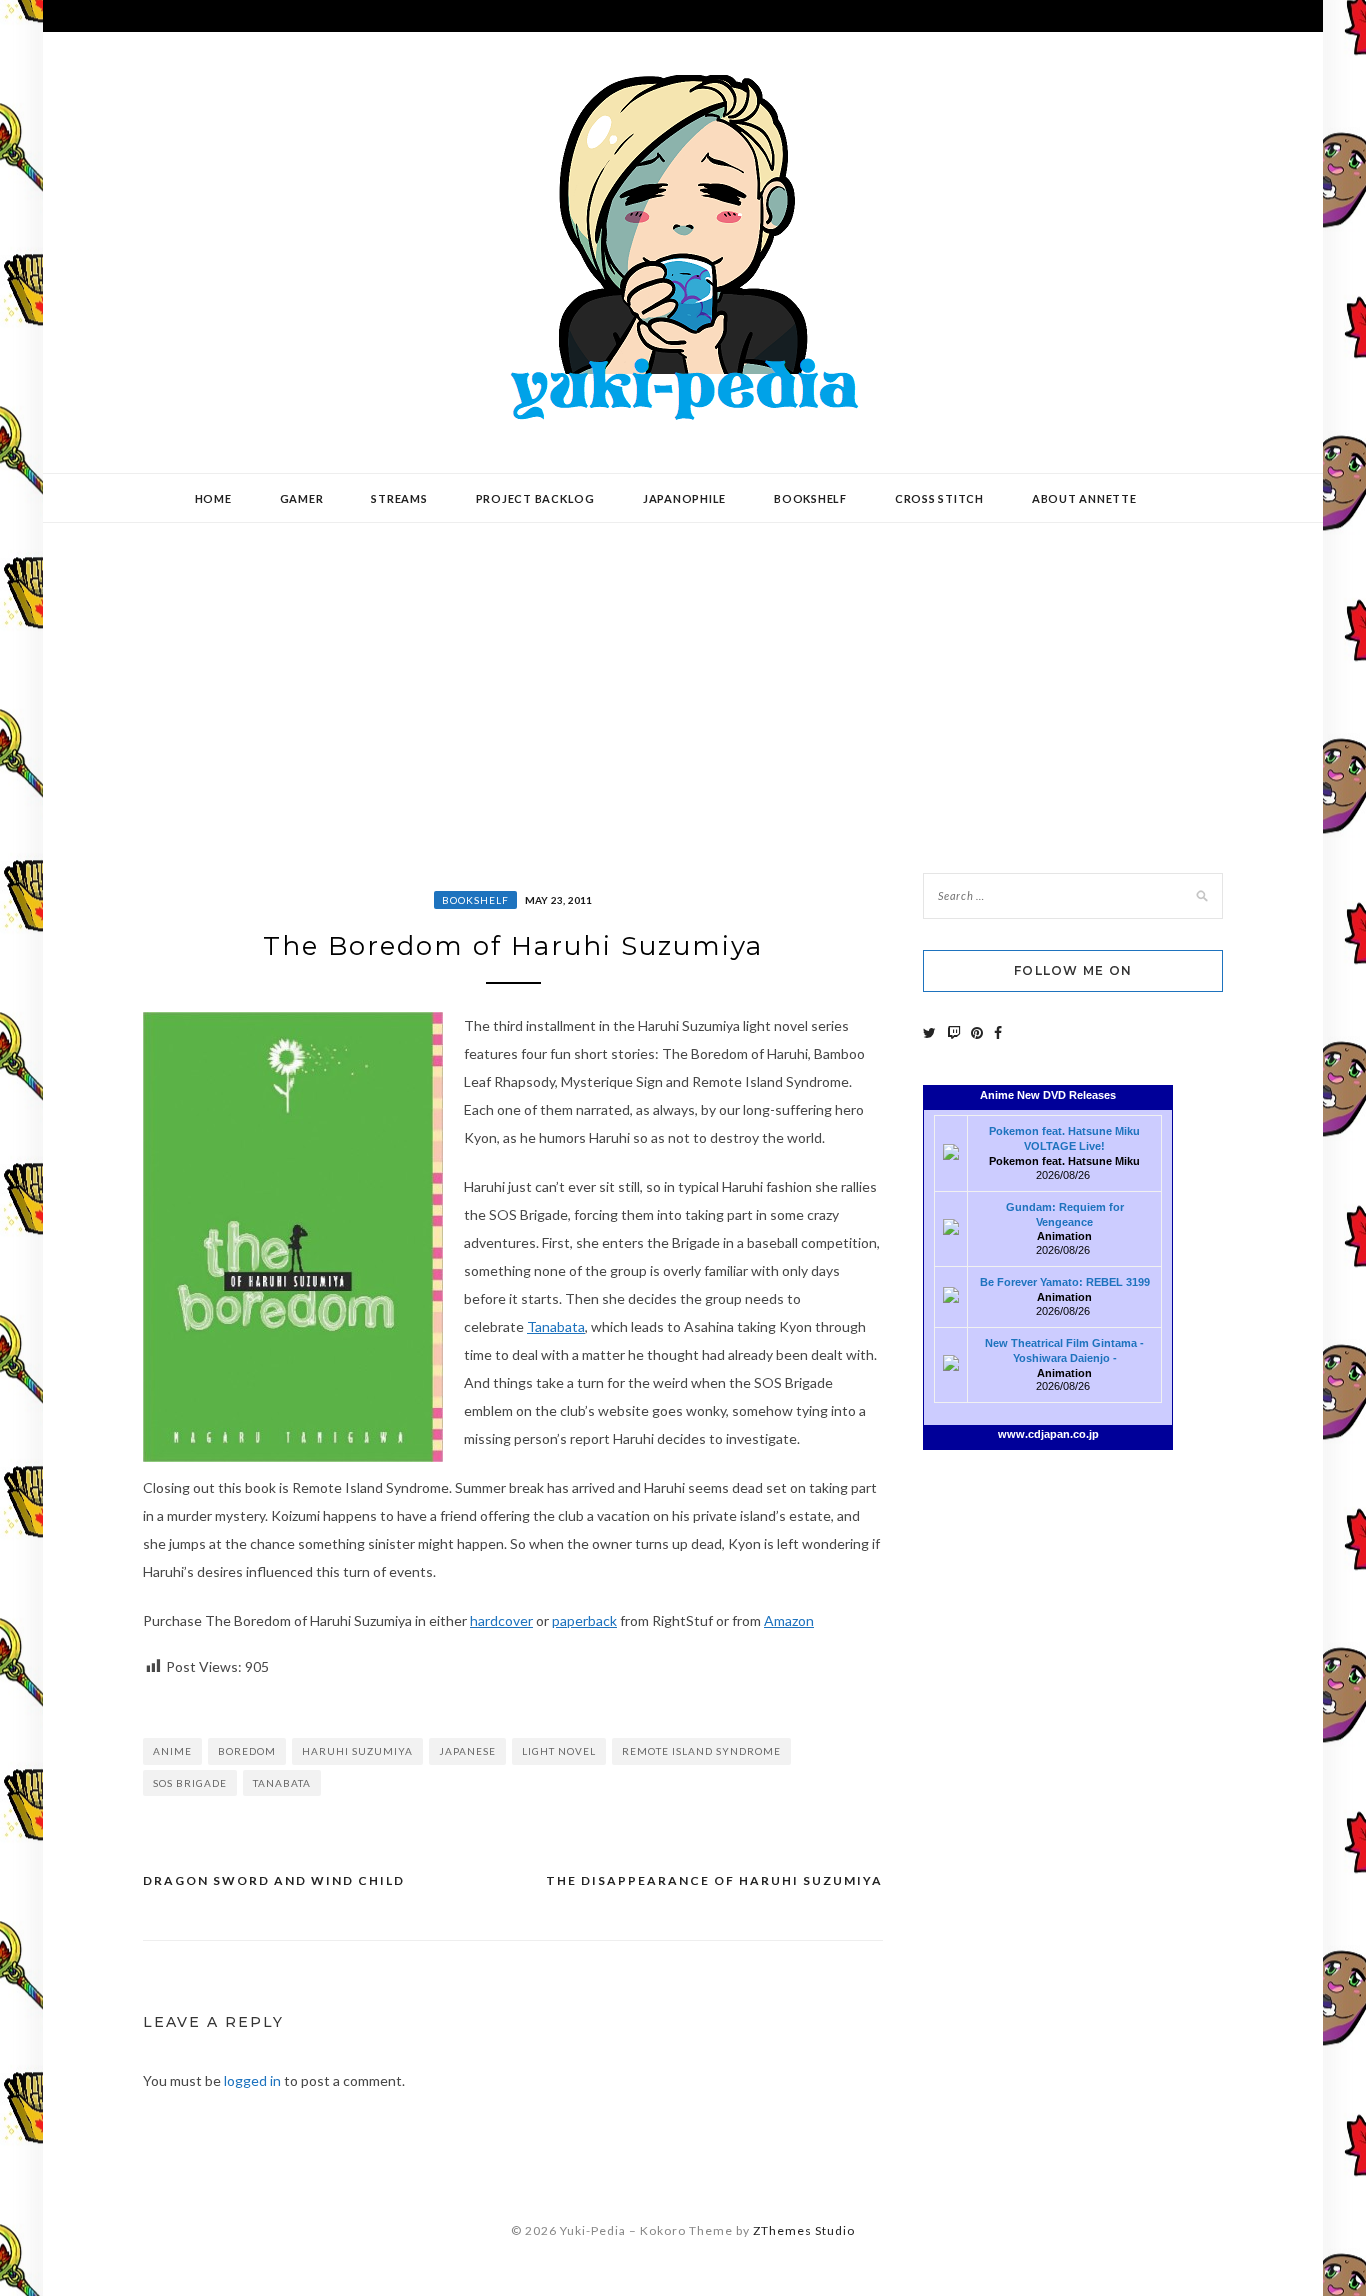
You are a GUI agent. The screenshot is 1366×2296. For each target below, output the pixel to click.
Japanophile (684, 498)
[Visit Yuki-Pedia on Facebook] (998, 1032)
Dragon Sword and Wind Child (274, 1880)
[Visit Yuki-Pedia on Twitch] (954, 1032)
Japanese (467, 1751)
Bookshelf (810, 498)
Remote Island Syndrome (701, 1751)
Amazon (789, 1620)
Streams (399, 498)
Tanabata (556, 1326)
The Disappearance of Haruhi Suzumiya (714, 1880)
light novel (559, 1751)
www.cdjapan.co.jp (1048, 1434)
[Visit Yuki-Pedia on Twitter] (929, 1032)
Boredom (247, 1751)
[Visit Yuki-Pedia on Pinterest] (977, 1032)
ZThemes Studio (804, 2230)
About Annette (1084, 498)
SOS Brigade (190, 1783)
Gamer (302, 498)
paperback (584, 1620)
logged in (252, 2080)
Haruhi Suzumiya (357, 1751)
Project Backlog (535, 498)
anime (172, 1751)
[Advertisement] (683, 683)
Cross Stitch (939, 498)
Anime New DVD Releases (1048, 1095)
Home (213, 498)
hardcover (501, 1620)
